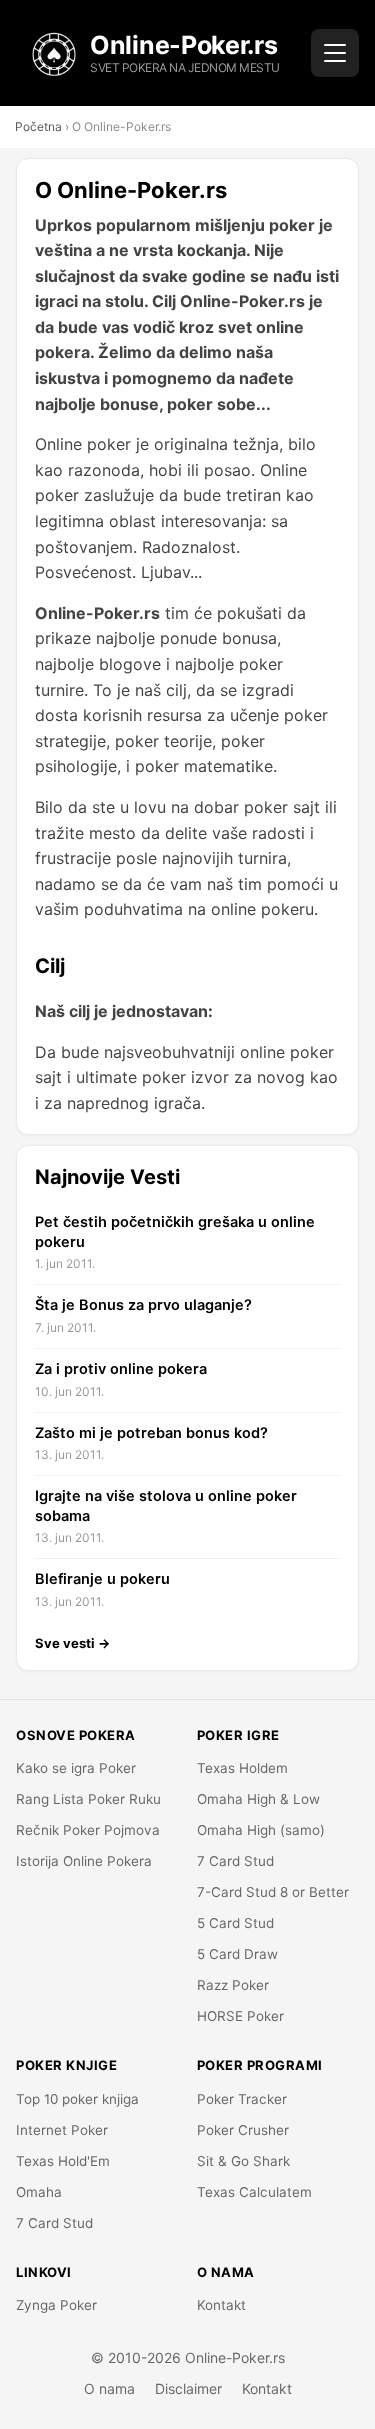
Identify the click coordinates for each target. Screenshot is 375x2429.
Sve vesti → (72, 1643)
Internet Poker (62, 2130)
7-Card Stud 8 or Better (273, 1892)
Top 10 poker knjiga (77, 2099)
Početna (38, 126)
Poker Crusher (243, 2130)
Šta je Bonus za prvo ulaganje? (143, 1305)
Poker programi (260, 2065)
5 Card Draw (237, 1954)
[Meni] (335, 53)
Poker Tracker (242, 2099)
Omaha (39, 2192)
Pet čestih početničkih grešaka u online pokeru (175, 1232)
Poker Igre (238, 1735)
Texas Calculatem (254, 2192)
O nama (109, 2388)
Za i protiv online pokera (121, 1369)
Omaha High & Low (258, 1799)
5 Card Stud (235, 1923)
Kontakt (221, 2305)
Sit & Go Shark (243, 2161)
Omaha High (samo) (261, 1830)
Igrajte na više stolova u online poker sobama (166, 1506)
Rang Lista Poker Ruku (88, 1799)
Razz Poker (233, 1985)
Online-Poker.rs (184, 45)
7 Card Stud (235, 1861)
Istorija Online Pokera (84, 1861)
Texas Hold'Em (63, 2161)
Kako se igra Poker (76, 1768)
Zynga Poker (56, 2305)
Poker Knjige (66, 2065)
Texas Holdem (242, 1768)
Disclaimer (188, 2388)
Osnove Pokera (76, 1735)
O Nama (226, 2272)
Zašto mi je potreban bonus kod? (151, 1433)
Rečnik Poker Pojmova (88, 1830)
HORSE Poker (240, 2016)
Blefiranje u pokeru (102, 1579)
